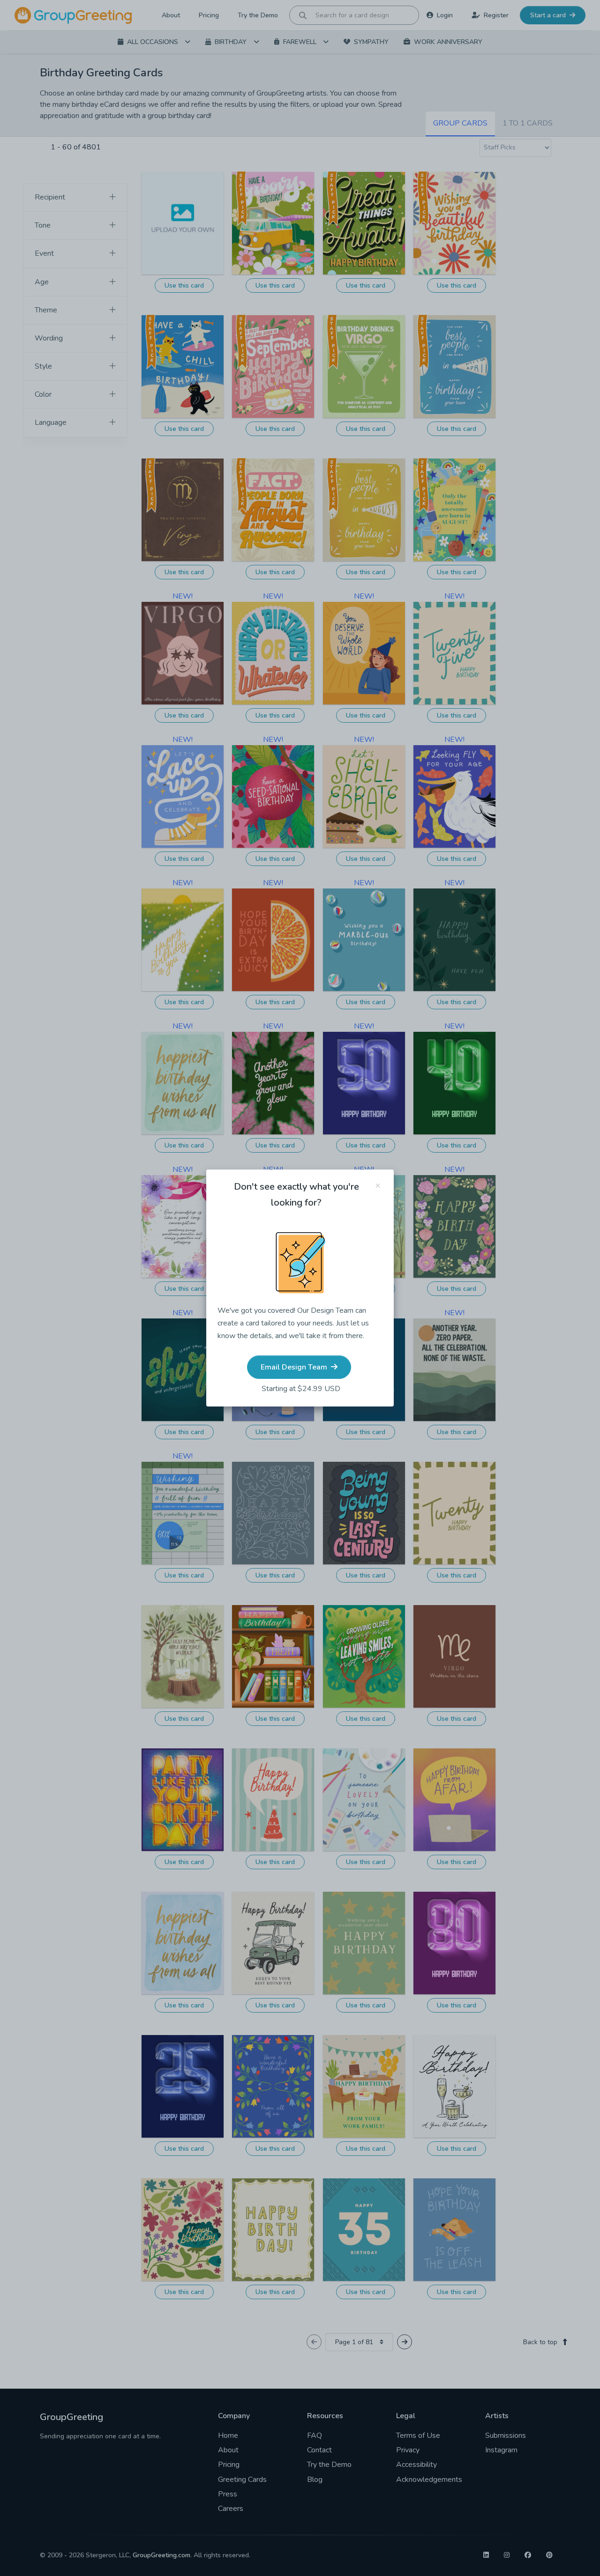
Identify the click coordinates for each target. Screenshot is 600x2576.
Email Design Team (295, 1367)
